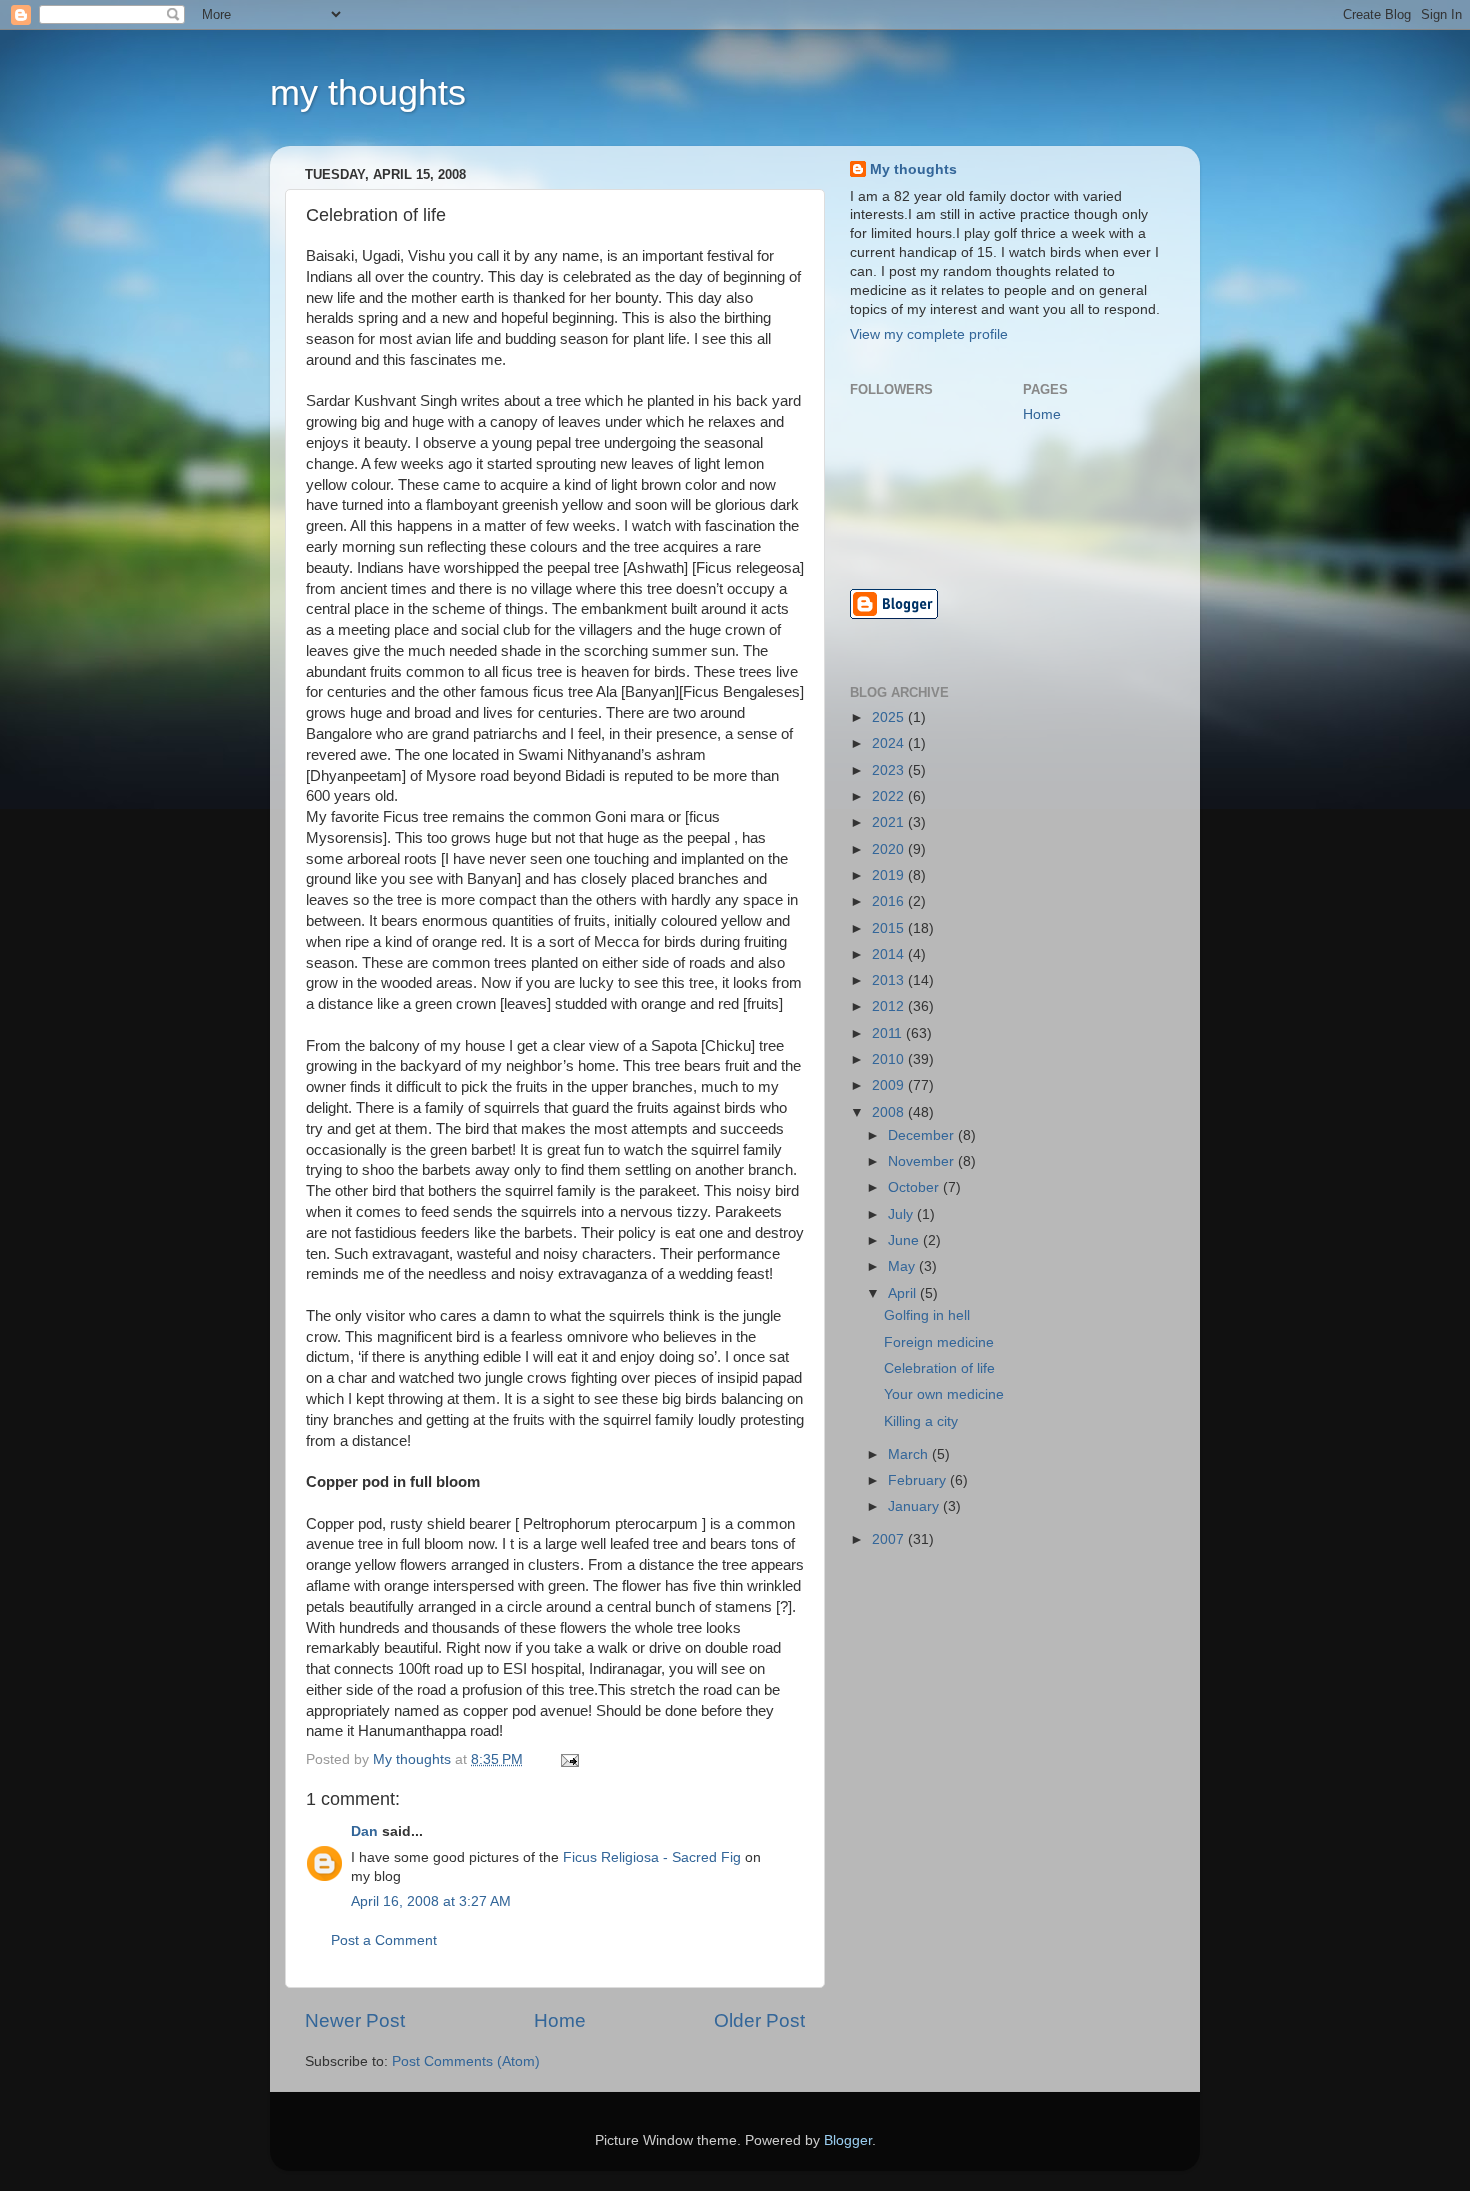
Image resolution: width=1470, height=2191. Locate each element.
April (904, 1293)
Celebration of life (939, 1368)
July (902, 1214)
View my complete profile (929, 334)
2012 (890, 1006)
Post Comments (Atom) (466, 2061)
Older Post (759, 2020)
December (923, 1135)
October (915, 1187)
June (905, 1240)
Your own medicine (944, 1394)
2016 (890, 901)
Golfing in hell (927, 1315)
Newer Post (355, 2020)
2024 (890, 743)
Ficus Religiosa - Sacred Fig (652, 1857)
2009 (890, 1085)
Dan (364, 1831)
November (923, 1161)
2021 (890, 822)
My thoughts (913, 169)
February (919, 1480)
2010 (890, 1059)
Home (560, 2020)
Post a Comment (384, 1940)
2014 (890, 954)
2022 (890, 796)
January (915, 1506)
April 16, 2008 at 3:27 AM (431, 1901)
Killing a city (921, 1421)
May (903, 1266)
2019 (890, 875)
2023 (890, 770)
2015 (890, 928)
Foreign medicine (939, 1342)
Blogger (848, 2140)
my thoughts (368, 92)
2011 (889, 1033)
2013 (890, 980)
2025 (890, 717)
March (910, 1454)
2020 (890, 849)
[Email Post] (568, 1759)
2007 (890, 1539)
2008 (890, 1112)
